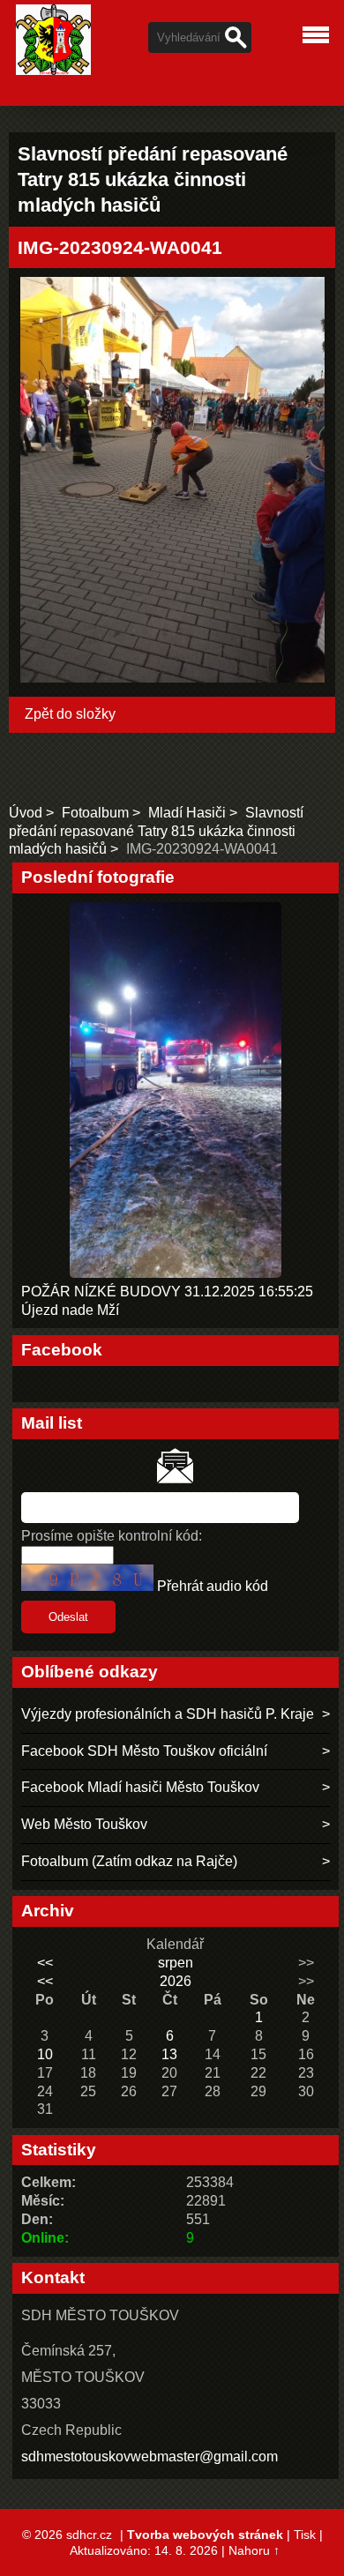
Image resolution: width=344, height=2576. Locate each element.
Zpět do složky (70, 714)
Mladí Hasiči (187, 813)
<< (45, 1963)
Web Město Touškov (84, 1824)
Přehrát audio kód (213, 1586)
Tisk (305, 2535)
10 (45, 2054)
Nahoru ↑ (254, 2550)
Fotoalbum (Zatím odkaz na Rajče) (129, 1861)
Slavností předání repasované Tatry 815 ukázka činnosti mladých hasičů (156, 831)
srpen (176, 1963)
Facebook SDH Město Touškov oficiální (144, 1751)
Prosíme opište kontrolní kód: (112, 1536)
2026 (176, 1981)
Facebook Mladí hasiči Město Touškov (140, 1787)
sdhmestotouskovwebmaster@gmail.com (150, 2457)
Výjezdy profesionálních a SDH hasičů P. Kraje (168, 1714)
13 (169, 2054)
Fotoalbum (95, 813)
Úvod (26, 813)
